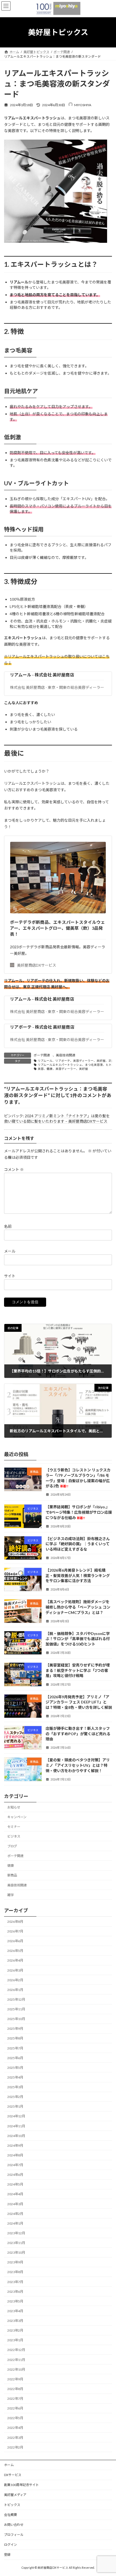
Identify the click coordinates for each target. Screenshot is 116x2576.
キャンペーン (17, 1817)
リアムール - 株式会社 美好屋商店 (42, 675)
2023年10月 (16, 2253)
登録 (7, 2555)
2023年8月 (15, 2272)
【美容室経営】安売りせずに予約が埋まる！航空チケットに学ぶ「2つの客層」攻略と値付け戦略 (78, 1671)
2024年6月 (15, 2175)
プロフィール (14, 2535)
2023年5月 (15, 2301)
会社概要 (11, 2515)
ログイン (11, 2545)
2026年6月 (15, 1941)
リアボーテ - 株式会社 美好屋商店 (42, 1027)
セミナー (14, 1827)
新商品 (12, 1875)
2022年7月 (15, 2399)
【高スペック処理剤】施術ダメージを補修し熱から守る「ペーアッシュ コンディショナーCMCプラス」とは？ (78, 1607)
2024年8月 (15, 2155)
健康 (11, 1866)
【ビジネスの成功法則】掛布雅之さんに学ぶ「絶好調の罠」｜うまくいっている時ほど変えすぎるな (78, 1544)
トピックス (12, 2505)
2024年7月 (15, 2165)
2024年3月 (15, 2204)
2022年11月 (16, 2360)
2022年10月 (16, 2369)
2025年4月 (15, 2077)
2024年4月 (15, 2194)
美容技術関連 (66, 1055)
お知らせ (14, 1807)
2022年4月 (15, 2428)
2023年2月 (15, 2331)
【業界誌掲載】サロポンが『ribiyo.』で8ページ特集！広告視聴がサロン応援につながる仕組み (79, 1512)
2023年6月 (15, 2292)
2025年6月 (15, 2058)
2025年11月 (16, 2009)
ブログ (12, 1846)
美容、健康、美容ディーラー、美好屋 (63, 1069)
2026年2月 (15, 1980)
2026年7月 (15, 1932)
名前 (8, 1226)
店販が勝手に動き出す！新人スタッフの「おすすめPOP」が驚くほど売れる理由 (78, 1734)
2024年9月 (15, 2145)
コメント (14, 1169)
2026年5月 (15, 1951)
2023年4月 (15, 2311)
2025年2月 (15, 2097)
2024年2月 (15, 2214)
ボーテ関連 (42, 1055)
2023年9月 (15, 2262)
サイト (10, 1276)
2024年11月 (16, 2126)
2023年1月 (15, 2340)
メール (10, 1251)
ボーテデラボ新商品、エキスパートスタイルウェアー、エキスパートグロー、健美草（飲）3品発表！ (57, 928)
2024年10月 (16, 2136)
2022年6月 (15, 2409)
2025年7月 (15, 2048)
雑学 (11, 1895)
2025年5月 (15, 2068)
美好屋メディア (15, 2495)
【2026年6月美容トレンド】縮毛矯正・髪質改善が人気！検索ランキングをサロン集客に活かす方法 (78, 1576)
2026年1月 (15, 1990)
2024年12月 (16, 2116)
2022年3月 (15, 2438)
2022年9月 (15, 2379)
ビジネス (14, 1836)
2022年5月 (15, 2418)
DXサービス (13, 2475)
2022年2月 (15, 2447)
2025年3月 (15, 2087)
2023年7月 (15, 2282)
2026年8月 (15, 1922)
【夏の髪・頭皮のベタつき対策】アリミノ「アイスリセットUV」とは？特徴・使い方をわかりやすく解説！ (78, 1765)
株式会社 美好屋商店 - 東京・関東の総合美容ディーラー (57, 687)
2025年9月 (15, 2029)
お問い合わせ (14, 2525)
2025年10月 (16, 2019)
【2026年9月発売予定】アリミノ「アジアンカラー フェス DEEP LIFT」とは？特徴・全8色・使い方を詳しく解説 (79, 1702)
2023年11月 (16, 2243)
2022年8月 (15, 2389)
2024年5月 (15, 2185)
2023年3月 (15, 2321)
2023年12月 (16, 2233)
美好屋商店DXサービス (37, 965)
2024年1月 (15, 2223)
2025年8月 (15, 2039)
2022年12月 (16, 2350)
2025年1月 (15, 2107)
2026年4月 (15, 1961)
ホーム (9, 2465)
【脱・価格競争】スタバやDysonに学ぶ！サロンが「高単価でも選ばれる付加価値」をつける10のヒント (78, 1639)
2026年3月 (15, 1970)
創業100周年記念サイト (21, 2485)
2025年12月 (16, 1999)
